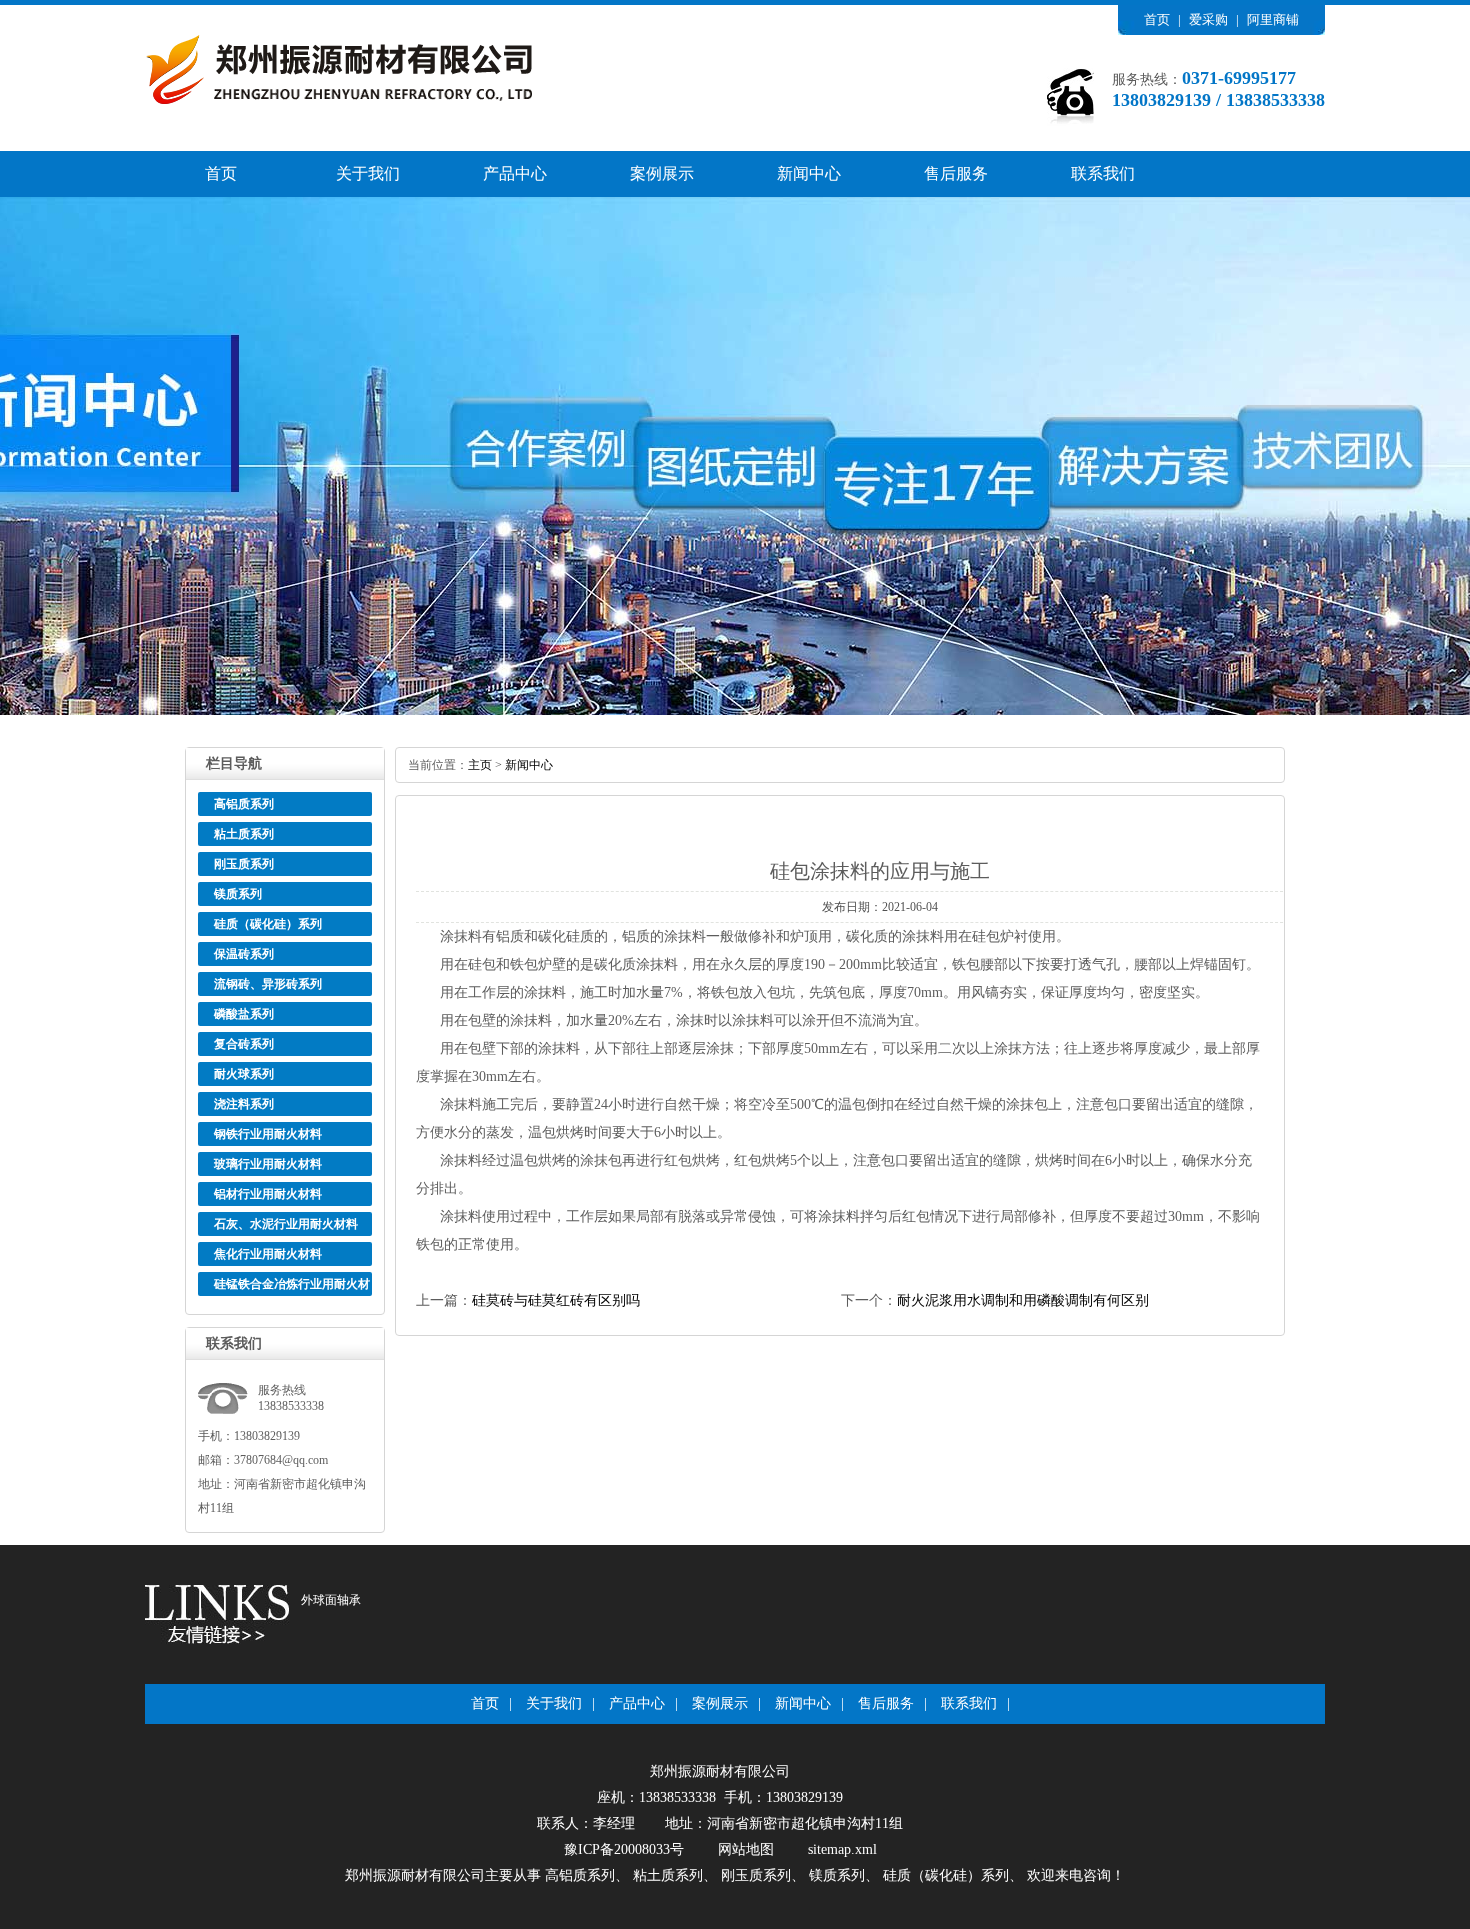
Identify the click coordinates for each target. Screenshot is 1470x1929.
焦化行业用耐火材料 (268, 1254)
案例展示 (662, 173)
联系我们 (1103, 173)
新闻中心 (809, 173)
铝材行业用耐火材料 (268, 1194)
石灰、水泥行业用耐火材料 (286, 1224)
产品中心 (515, 173)
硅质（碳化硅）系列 (268, 924)
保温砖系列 (244, 954)
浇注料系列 (244, 1104)
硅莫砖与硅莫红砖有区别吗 (556, 1300)
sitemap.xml (842, 1849)
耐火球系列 (244, 1074)
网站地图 (746, 1849)
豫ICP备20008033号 (624, 1849)
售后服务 (956, 173)
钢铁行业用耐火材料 (268, 1134)
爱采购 (1208, 19)
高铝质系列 (244, 804)
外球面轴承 (331, 1600)
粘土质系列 (244, 834)
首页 (1157, 19)
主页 (480, 765)
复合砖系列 (244, 1044)
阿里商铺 (1273, 19)
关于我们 (368, 173)
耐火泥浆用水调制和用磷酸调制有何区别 (1023, 1300)
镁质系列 (238, 894)
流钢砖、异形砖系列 (268, 984)
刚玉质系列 (244, 864)
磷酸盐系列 (244, 1014)
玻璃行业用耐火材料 (268, 1164)
